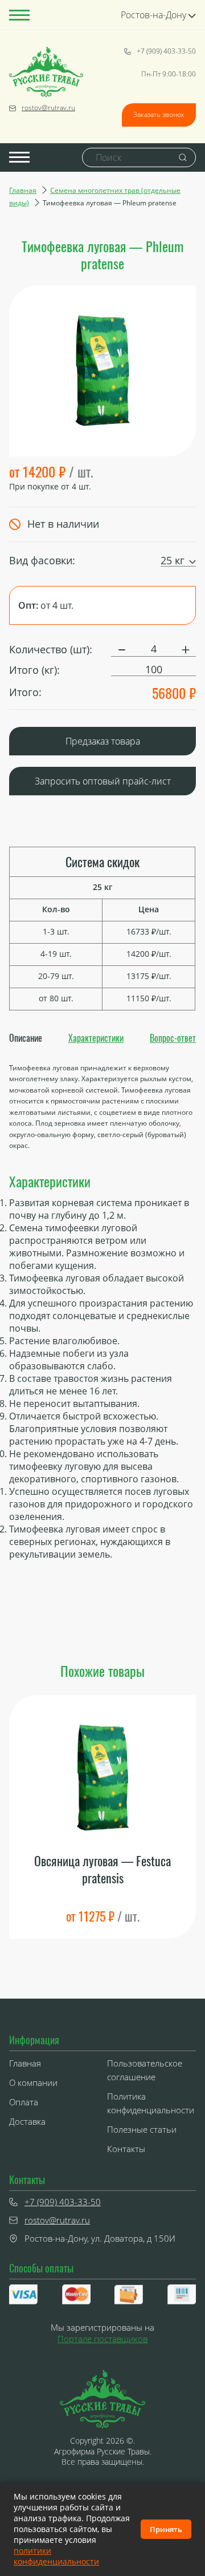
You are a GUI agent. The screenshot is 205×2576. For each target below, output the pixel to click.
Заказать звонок (159, 114)
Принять (166, 2529)
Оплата (24, 2102)
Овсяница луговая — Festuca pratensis (102, 1869)
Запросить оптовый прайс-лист (103, 781)
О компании (33, 2082)
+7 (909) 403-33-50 (166, 51)
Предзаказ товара (103, 741)
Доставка (27, 2121)
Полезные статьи (142, 2129)
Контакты (126, 2149)
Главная (23, 190)
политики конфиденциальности (56, 2556)
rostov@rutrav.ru (48, 108)
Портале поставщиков (102, 2339)
